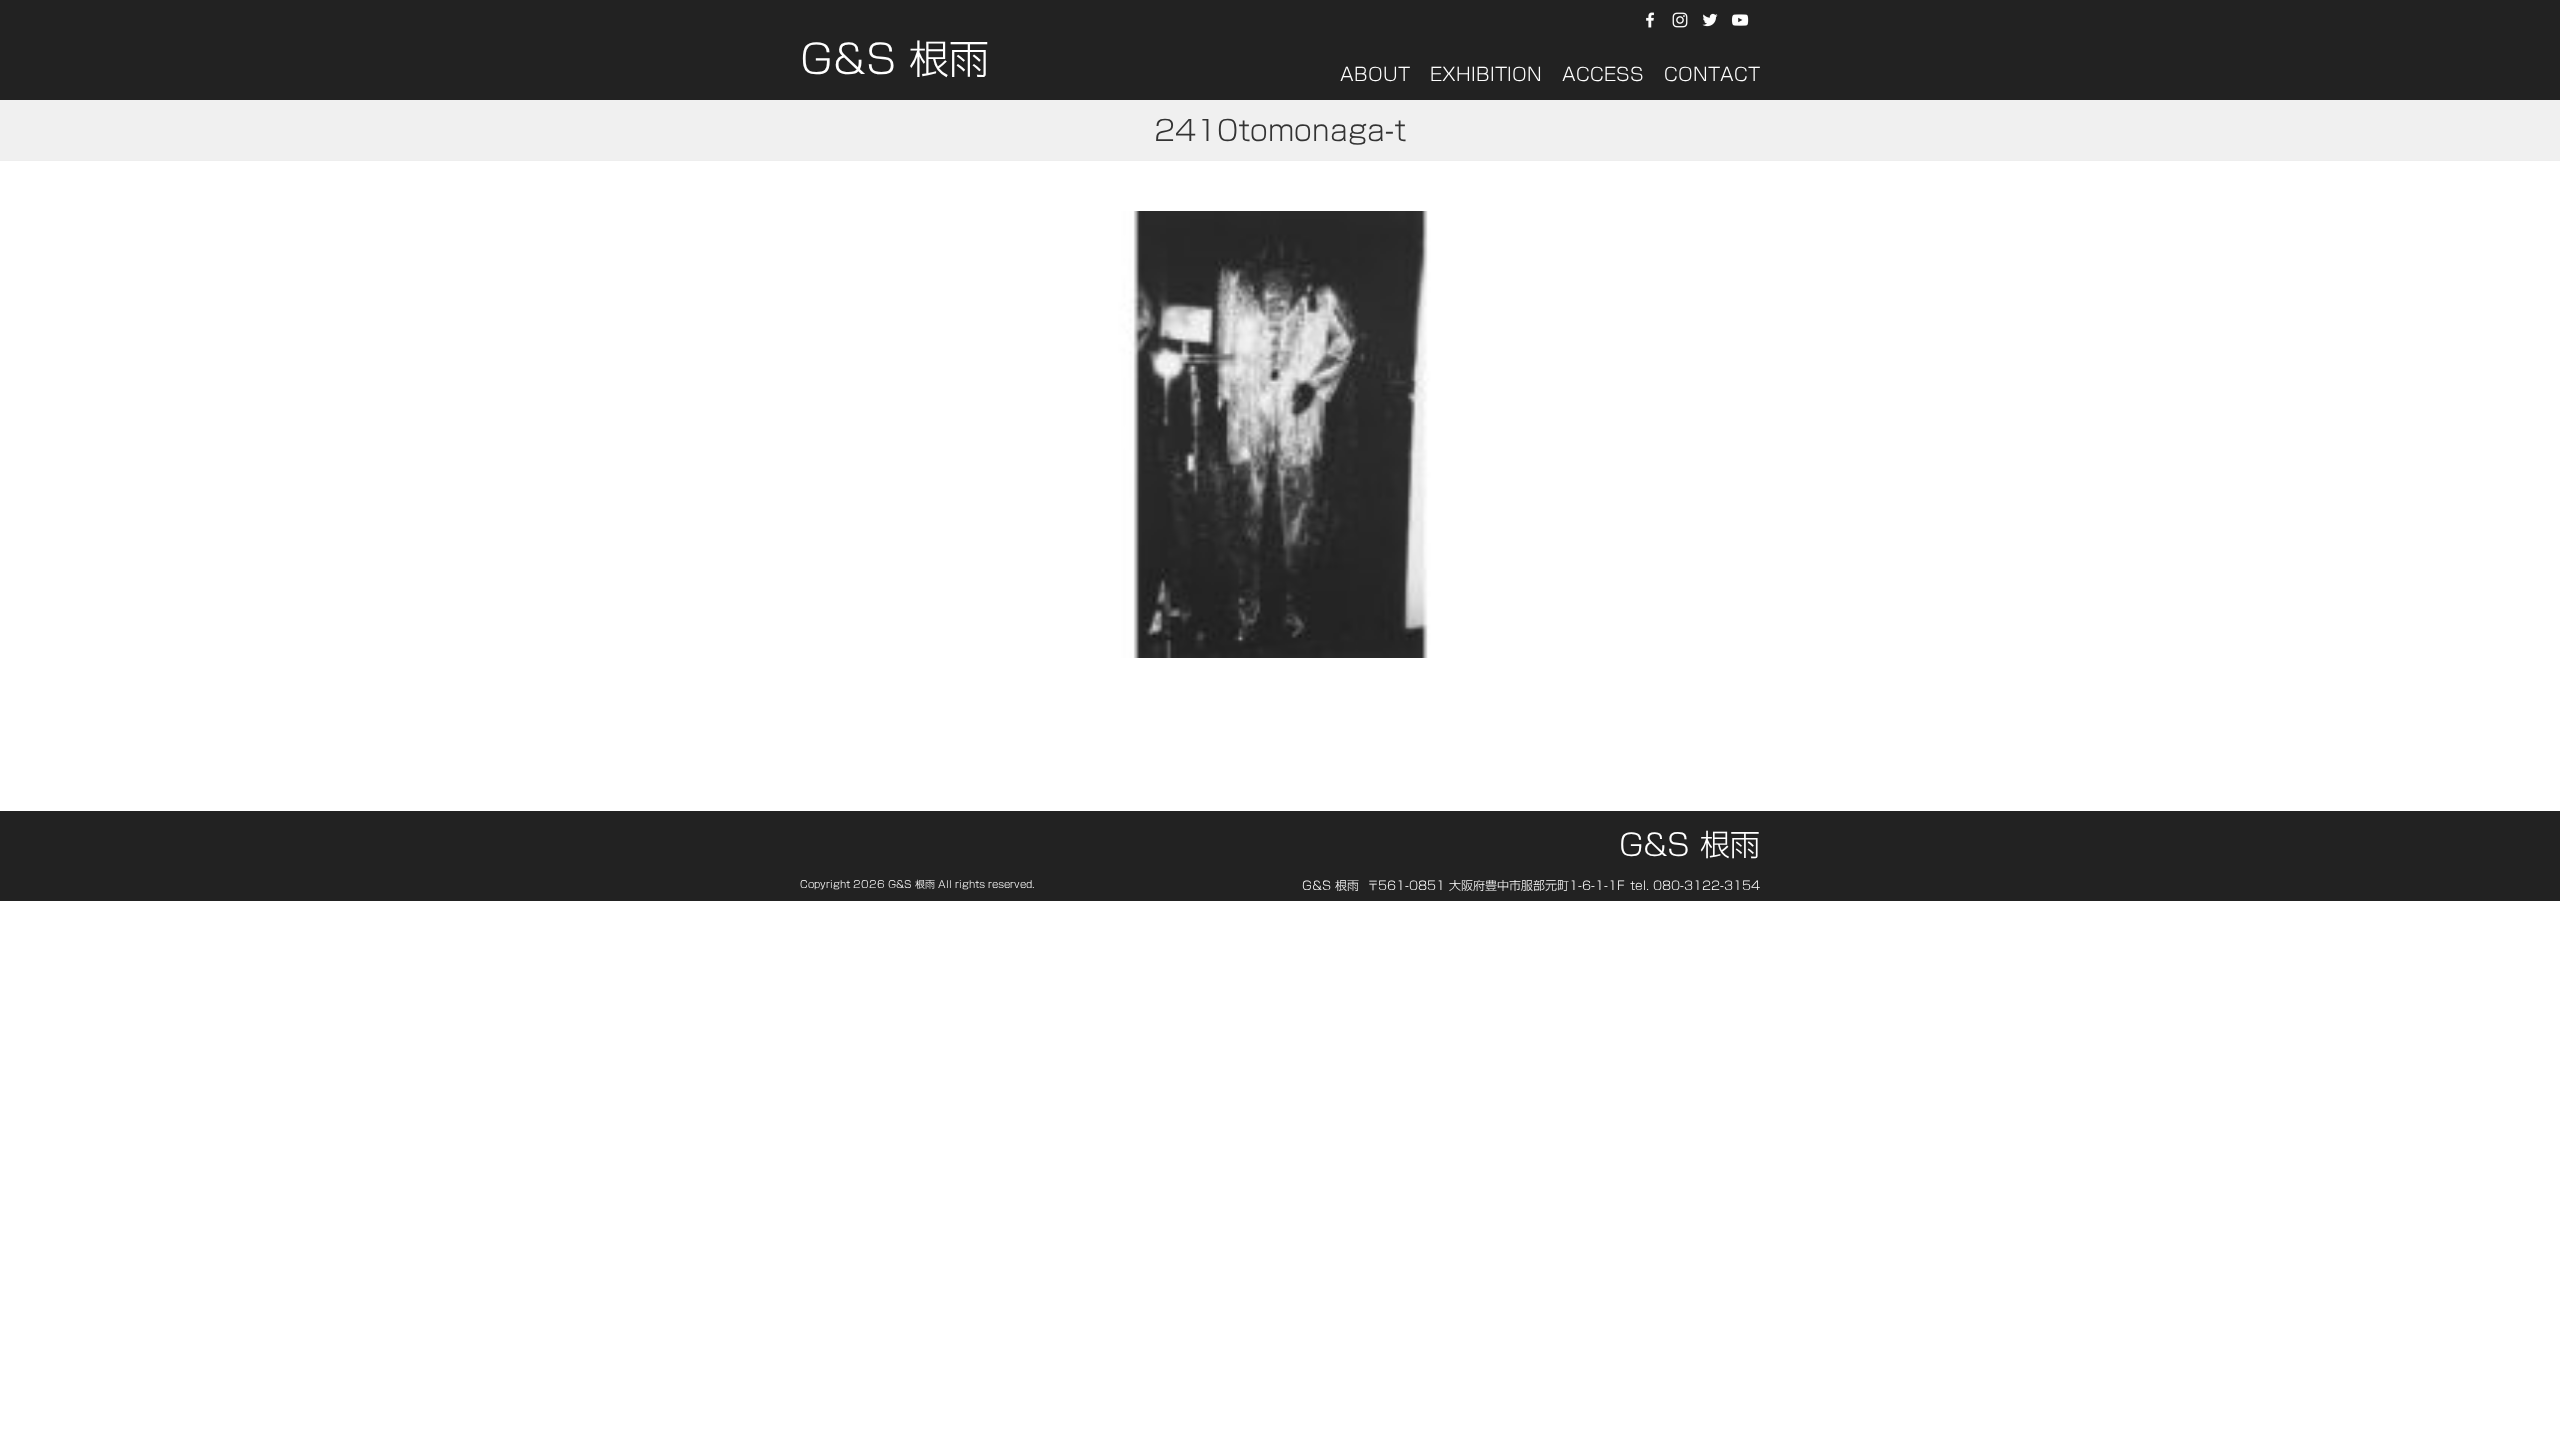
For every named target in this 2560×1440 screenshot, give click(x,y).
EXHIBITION (1486, 74)
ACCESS (1603, 74)
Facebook (1650, 20)
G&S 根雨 (894, 64)
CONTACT (1712, 74)
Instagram (1680, 20)
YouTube (1742, 20)
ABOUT (1375, 74)
